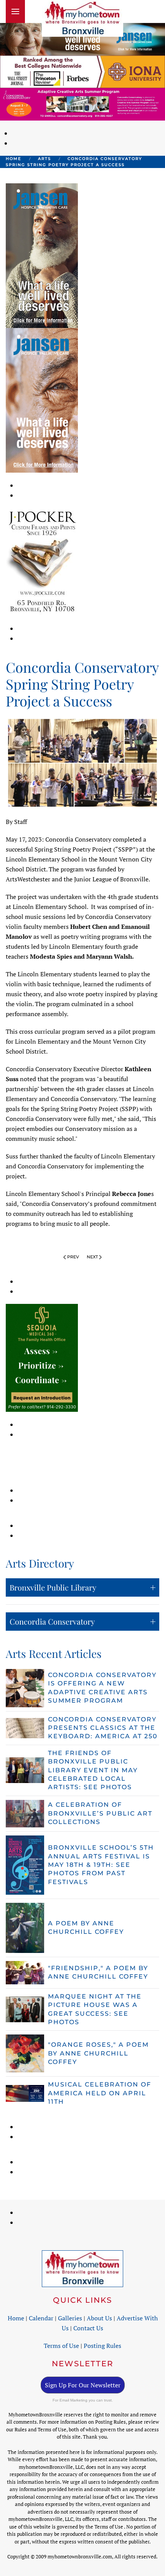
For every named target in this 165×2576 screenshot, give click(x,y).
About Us (99, 2318)
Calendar (41, 2318)
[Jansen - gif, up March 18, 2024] (42, 400)
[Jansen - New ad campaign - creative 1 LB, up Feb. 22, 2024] (82, 38)
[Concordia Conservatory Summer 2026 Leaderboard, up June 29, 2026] (82, 103)
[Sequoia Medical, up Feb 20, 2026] (42, 1357)
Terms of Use (61, 2346)
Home (16, 2318)
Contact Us (88, 2328)
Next (92, 1257)
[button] (15, 11)
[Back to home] (82, 18)
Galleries (70, 2318)
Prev (73, 1257)
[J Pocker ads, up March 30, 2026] (42, 561)
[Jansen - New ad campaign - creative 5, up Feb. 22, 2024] (42, 255)
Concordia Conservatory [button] (52, 1621)
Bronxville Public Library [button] (53, 1587)
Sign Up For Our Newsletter (83, 2385)
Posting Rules (102, 2346)
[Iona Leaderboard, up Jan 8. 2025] (82, 71)
